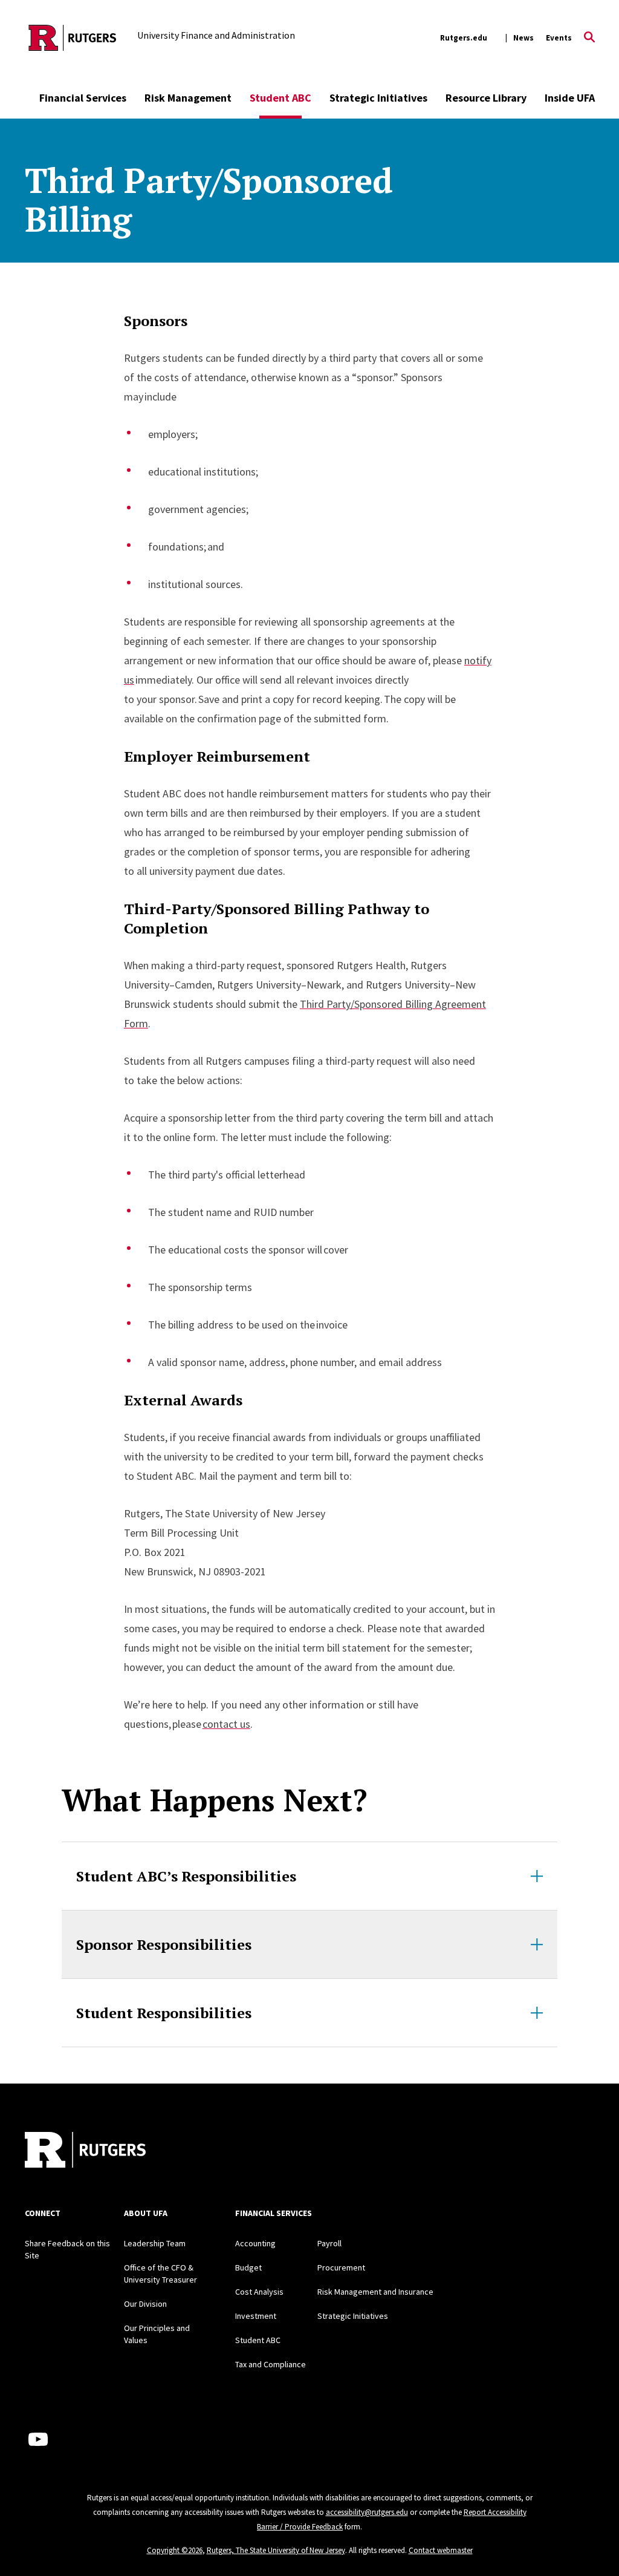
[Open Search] (589, 38)
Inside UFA (570, 98)
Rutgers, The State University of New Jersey (276, 2550)
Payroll (329, 2243)
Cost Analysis (259, 2292)
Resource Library (486, 98)
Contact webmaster (441, 2550)
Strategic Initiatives (378, 98)
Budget (248, 2267)
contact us (226, 1724)
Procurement (341, 2267)
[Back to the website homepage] (73, 38)
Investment (256, 2316)
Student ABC (280, 98)
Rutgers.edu (464, 38)
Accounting (255, 2243)
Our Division (145, 2304)
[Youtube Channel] (38, 2439)
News (523, 38)
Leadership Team (155, 2243)
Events (559, 38)
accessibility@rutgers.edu (367, 2512)
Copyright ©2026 (175, 2550)
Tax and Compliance (271, 2364)
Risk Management (188, 98)
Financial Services (83, 98)
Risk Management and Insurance (375, 2292)
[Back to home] (85, 2151)
